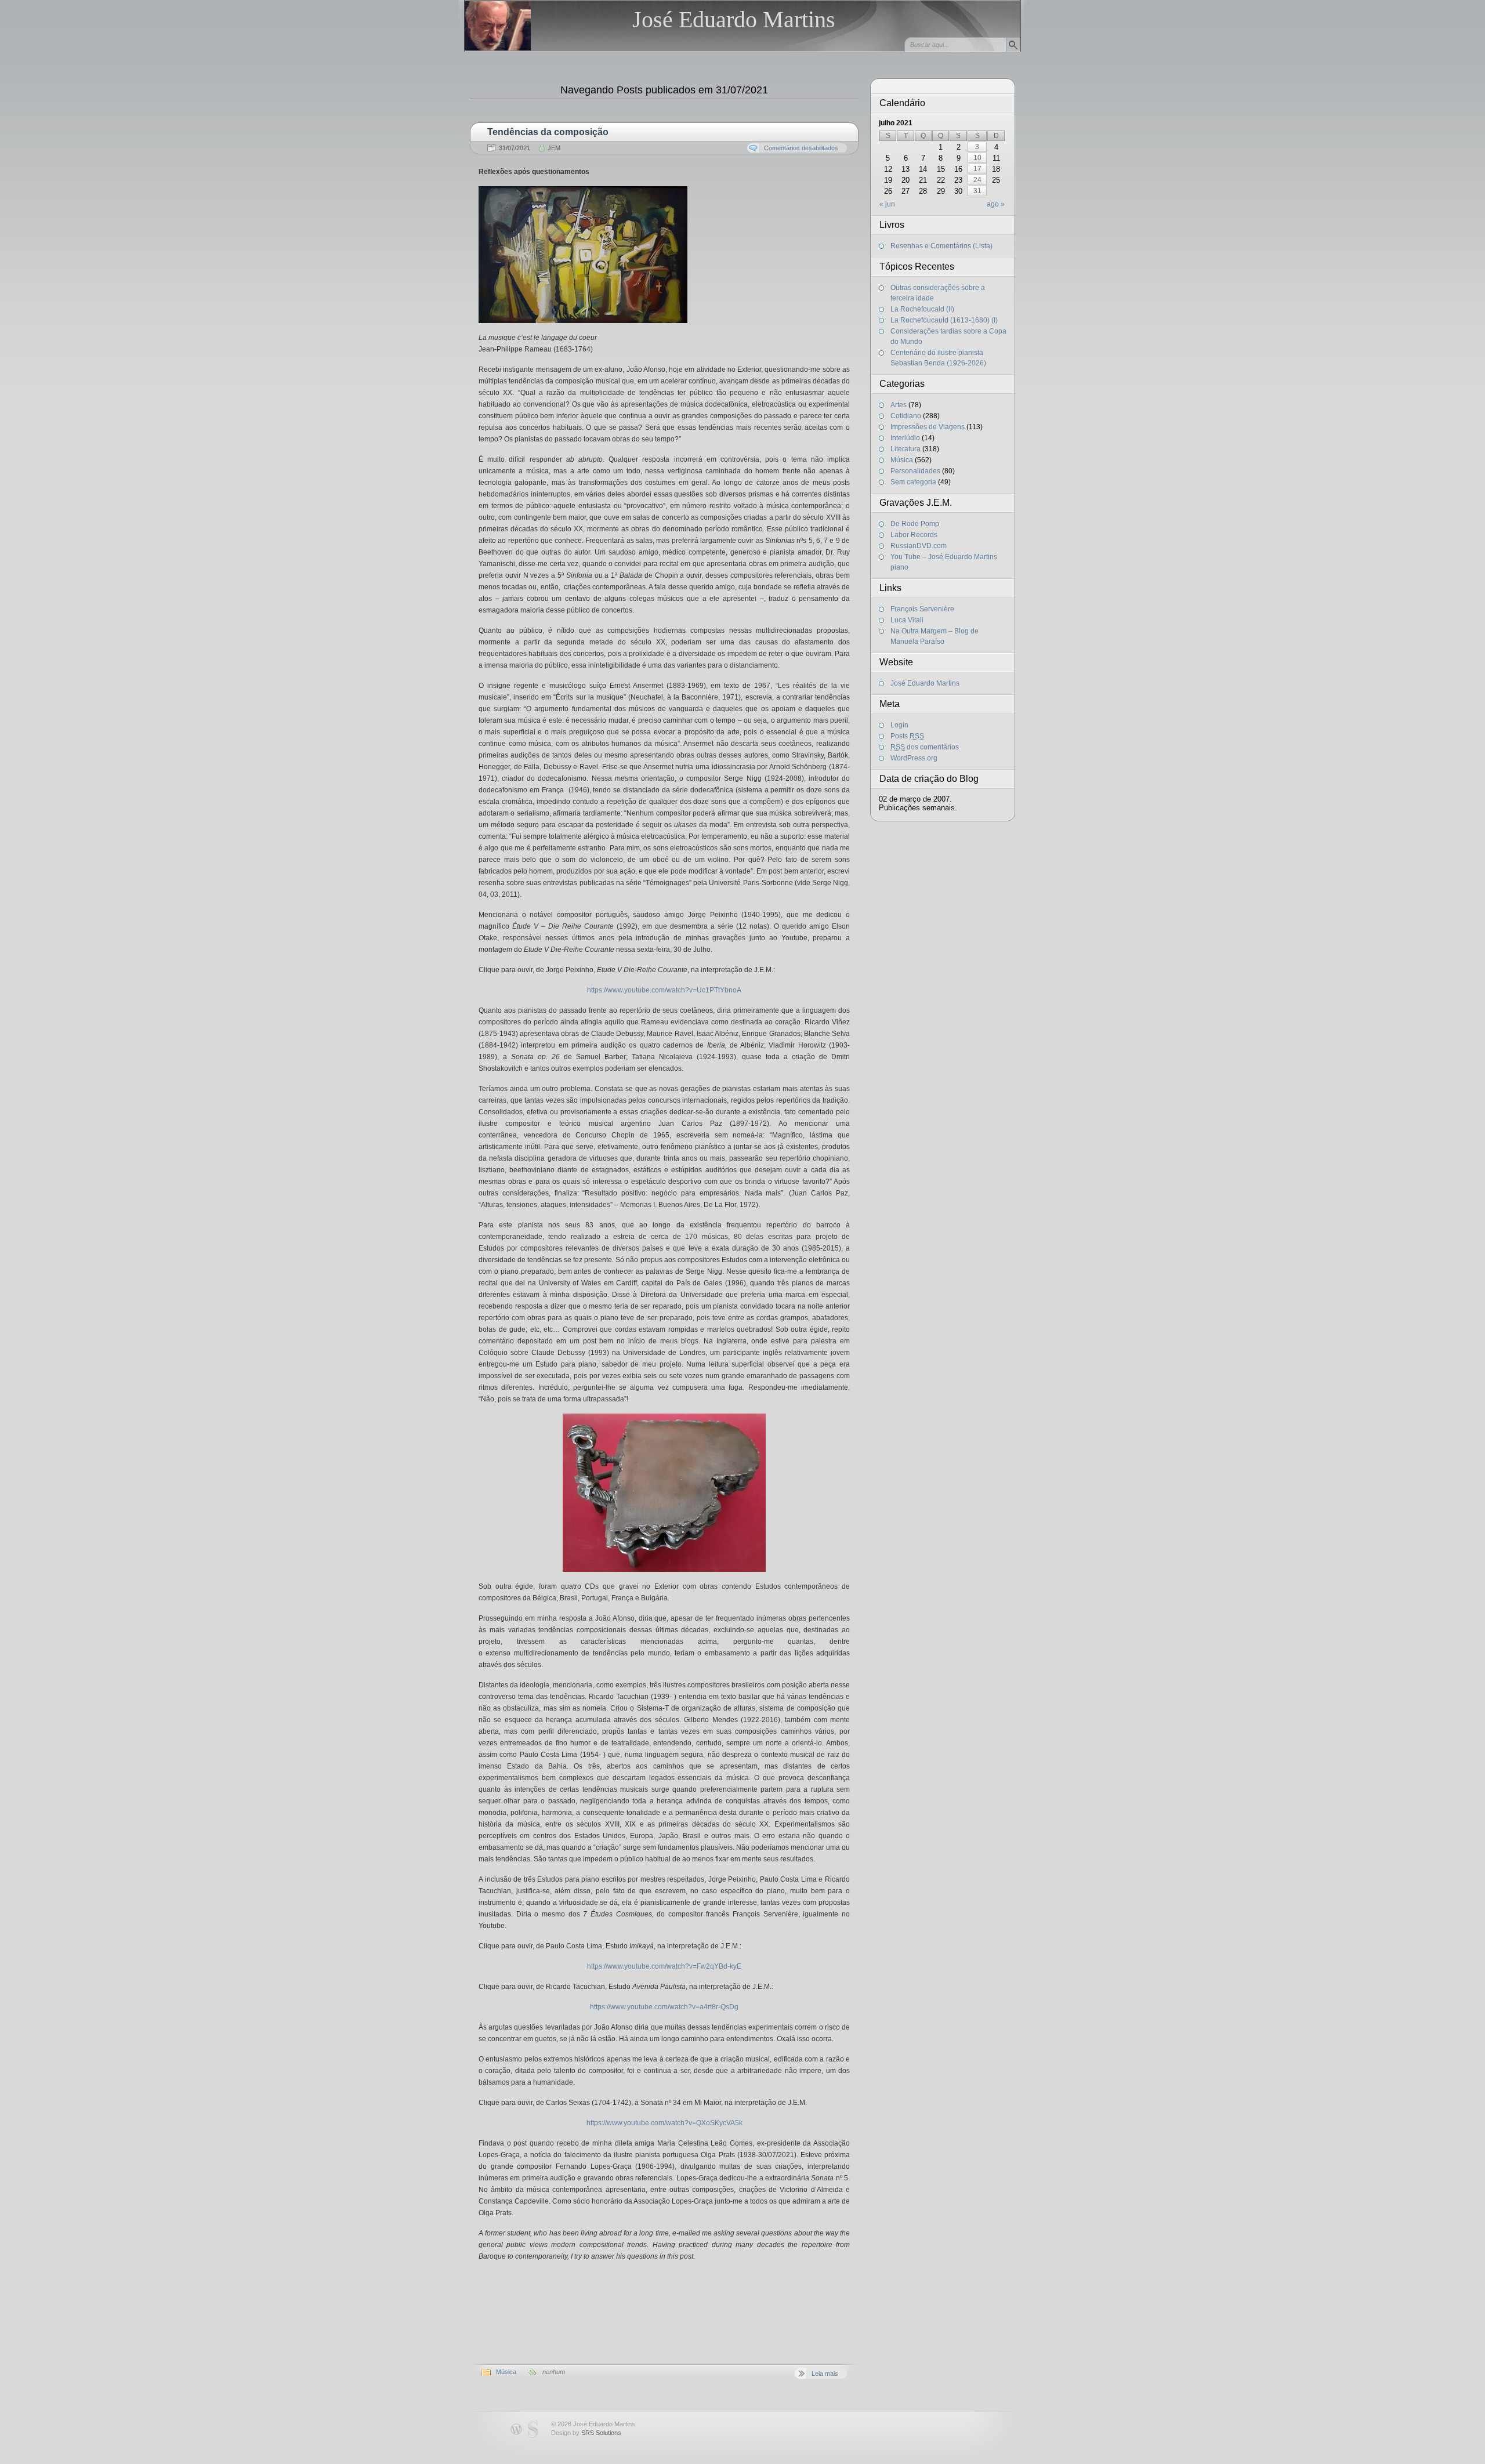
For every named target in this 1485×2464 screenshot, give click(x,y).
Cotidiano (906, 416)
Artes (899, 405)
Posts (907, 736)
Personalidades (915, 471)
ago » (995, 204)
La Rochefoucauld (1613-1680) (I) (944, 320)
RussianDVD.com (919, 546)
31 (977, 191)
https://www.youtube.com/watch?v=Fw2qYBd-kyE (664, 1966)
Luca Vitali (907, 620)
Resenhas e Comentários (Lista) (941, 246)
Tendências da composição (548, 132)
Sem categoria (913, 482)
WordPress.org (914, 758)
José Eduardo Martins (734, 19)
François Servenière (922, 609)
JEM (554, 148)
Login (899, 725)
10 (977, 158)
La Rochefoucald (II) (922, 309)
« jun (887, 204)
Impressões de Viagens (928, 427)
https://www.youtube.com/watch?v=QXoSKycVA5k (664, 2123)
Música (506, 2372)
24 (977, 180)
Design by (586, 2433)
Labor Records (914, 535)
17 (977, 169)
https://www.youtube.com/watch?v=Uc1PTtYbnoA (664, 990)
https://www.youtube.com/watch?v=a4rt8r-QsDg (664, 2007)
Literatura (906, 449)
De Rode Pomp (915, 524)
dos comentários (925, 747)
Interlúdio (905, 438)
